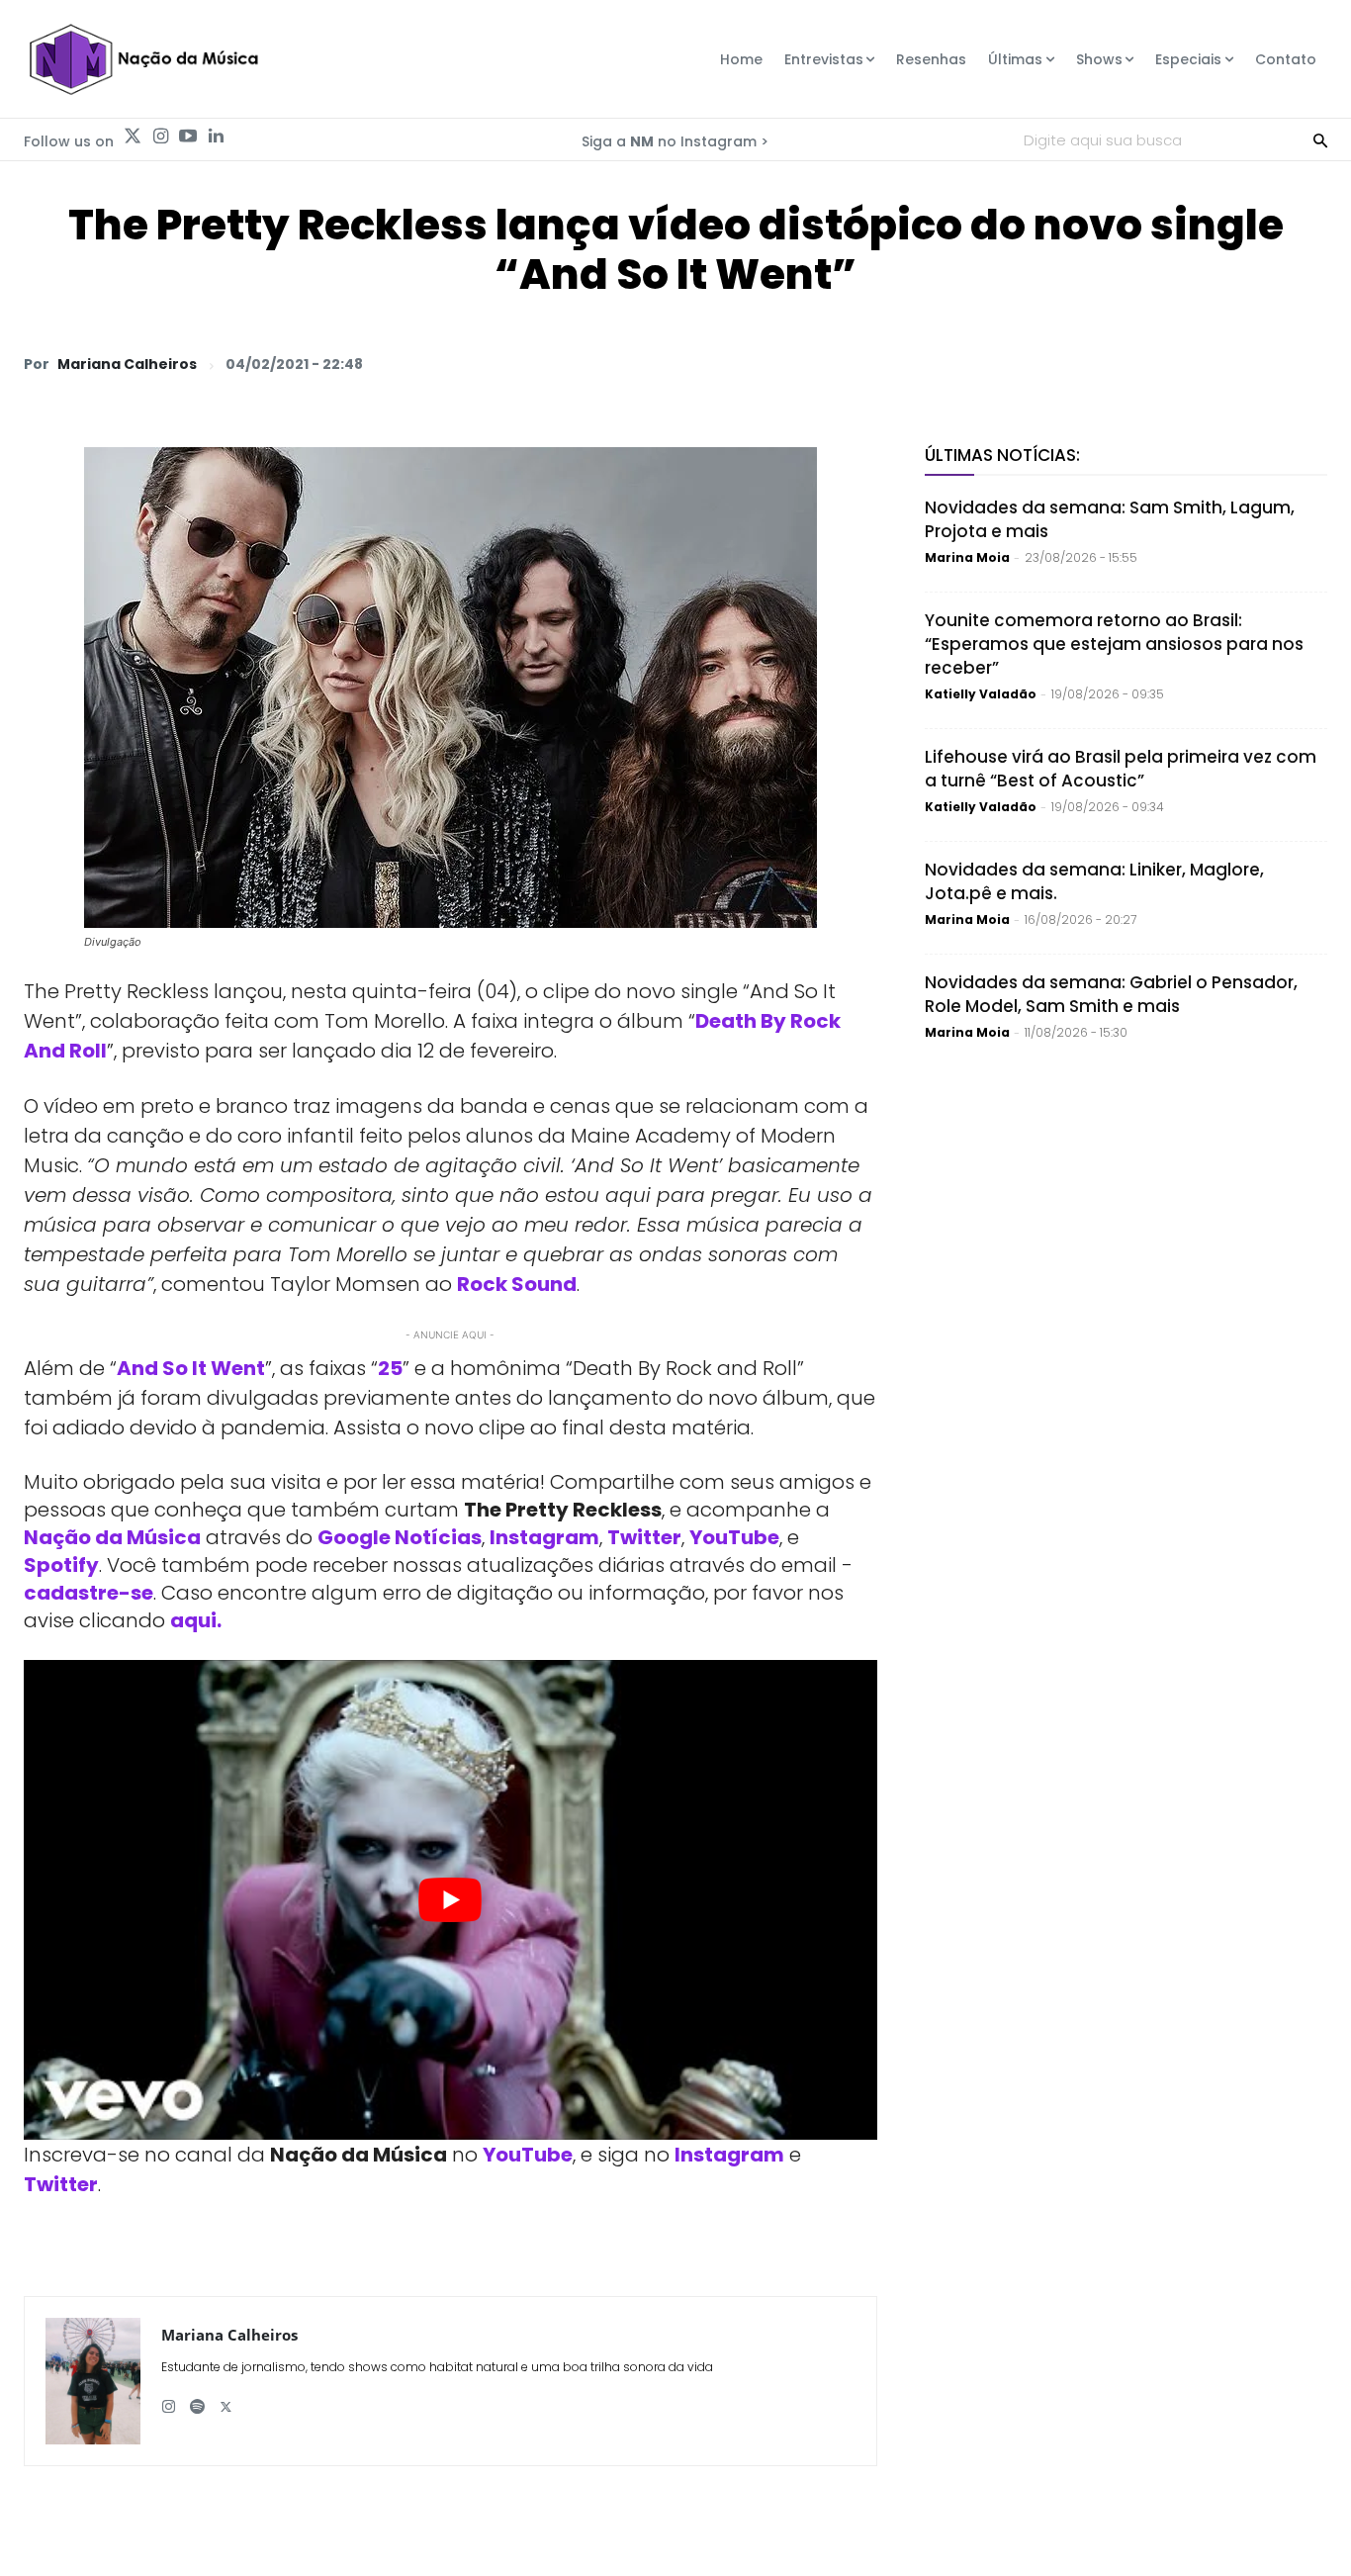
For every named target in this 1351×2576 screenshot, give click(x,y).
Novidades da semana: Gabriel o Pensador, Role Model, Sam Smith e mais (1111, 994)
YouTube (734, 1537)
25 (390, 1368)
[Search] (1320, 139)
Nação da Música (112, 1537)
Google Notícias (400, 1537)
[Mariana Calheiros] (93, 2381)
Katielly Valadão (981, 694)
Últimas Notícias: (1002, 455)
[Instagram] (160, 137)
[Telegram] (1169, 363)
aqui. (196, 1620)
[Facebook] (1124, 363)
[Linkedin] (216, 137)
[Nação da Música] (143, 59)
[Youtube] (188, 137)
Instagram (544, 1537)
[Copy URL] (1260, 363)
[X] (1078, 363)
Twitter (644, 1537)
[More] (1306, 363)
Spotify (61, 1565)
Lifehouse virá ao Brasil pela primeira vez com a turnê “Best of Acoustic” (1121, 769)
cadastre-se (89, 1593)
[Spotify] (197, 2399)
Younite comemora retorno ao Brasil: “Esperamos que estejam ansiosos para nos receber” (1114, 644)
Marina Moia (967, 557)
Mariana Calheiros (127, 364)
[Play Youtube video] (450, 1900)
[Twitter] (133, 137)
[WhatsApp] (1033, 363)
